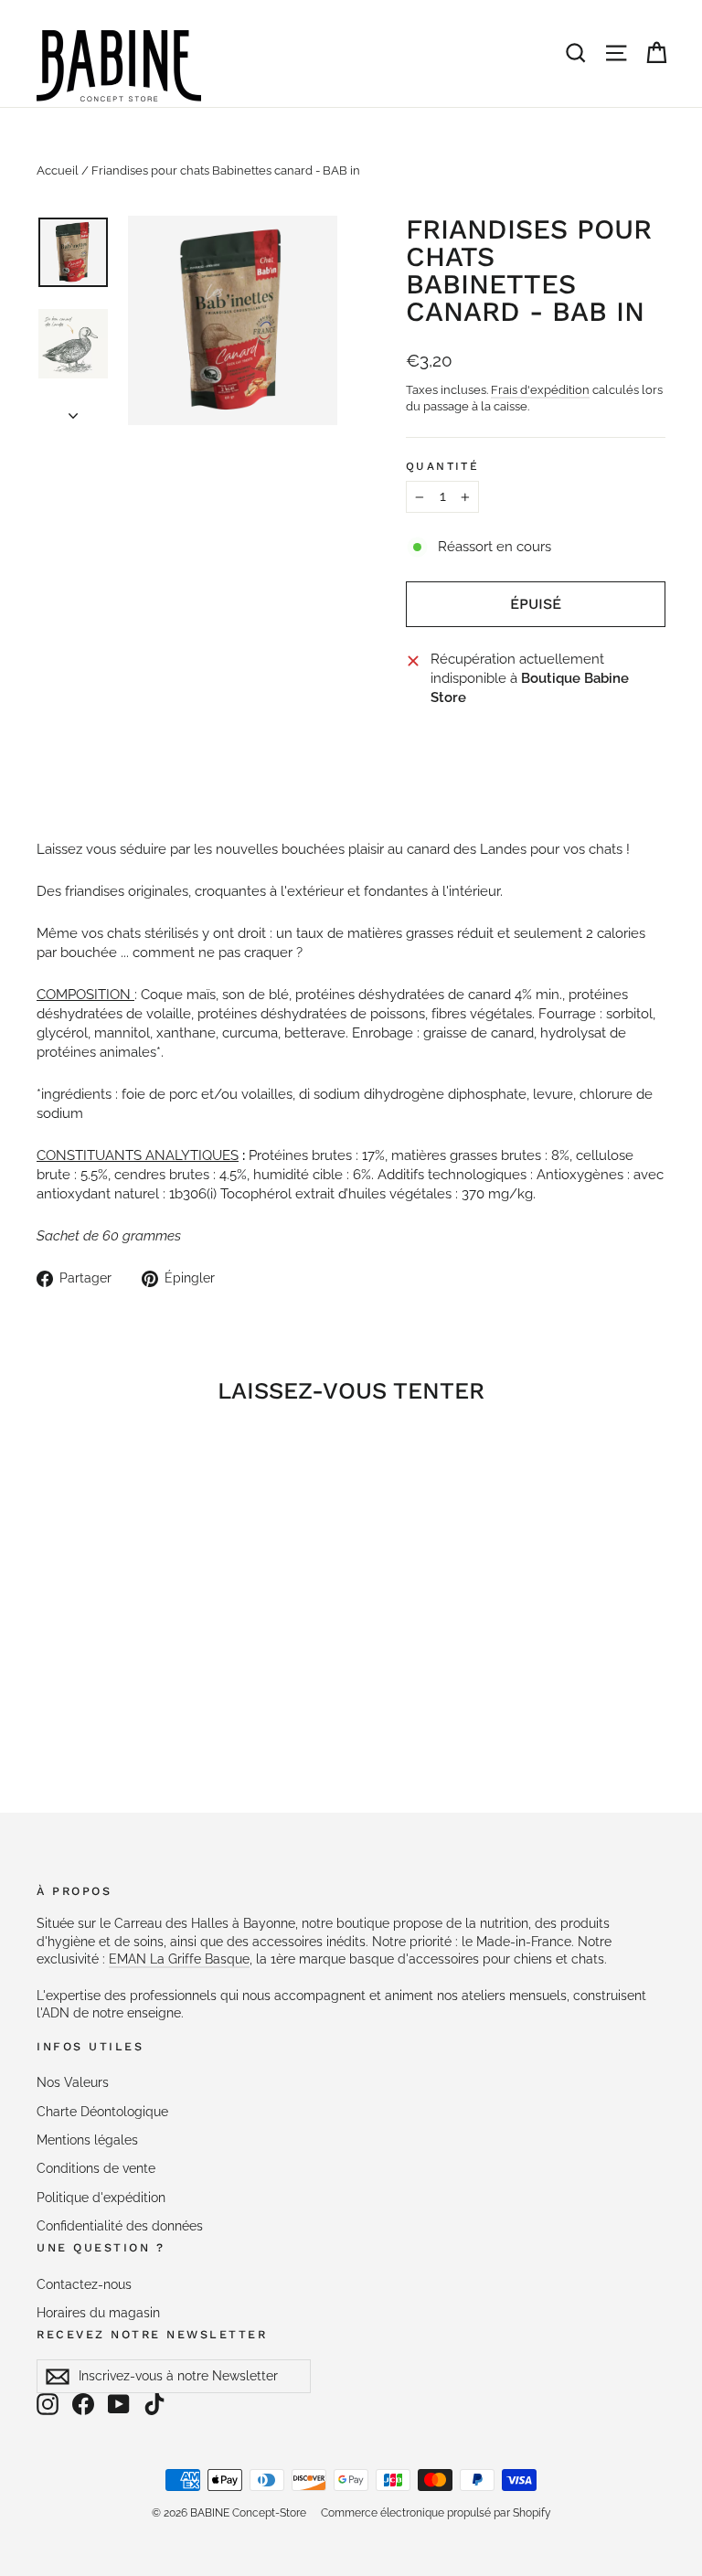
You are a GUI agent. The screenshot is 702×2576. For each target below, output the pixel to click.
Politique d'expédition (101, 2198)
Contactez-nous (84, 2284)
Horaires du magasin (98, 2313)
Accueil (58, 170)
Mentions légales (87, 2140)
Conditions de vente (96, 2168)
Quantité (442, 466)
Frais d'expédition (540, 390)
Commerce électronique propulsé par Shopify (436, 2513)
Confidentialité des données (120, 2226)
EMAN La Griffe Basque (179, 1959)
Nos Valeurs (73, 2082)
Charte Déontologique (102, 2112)
